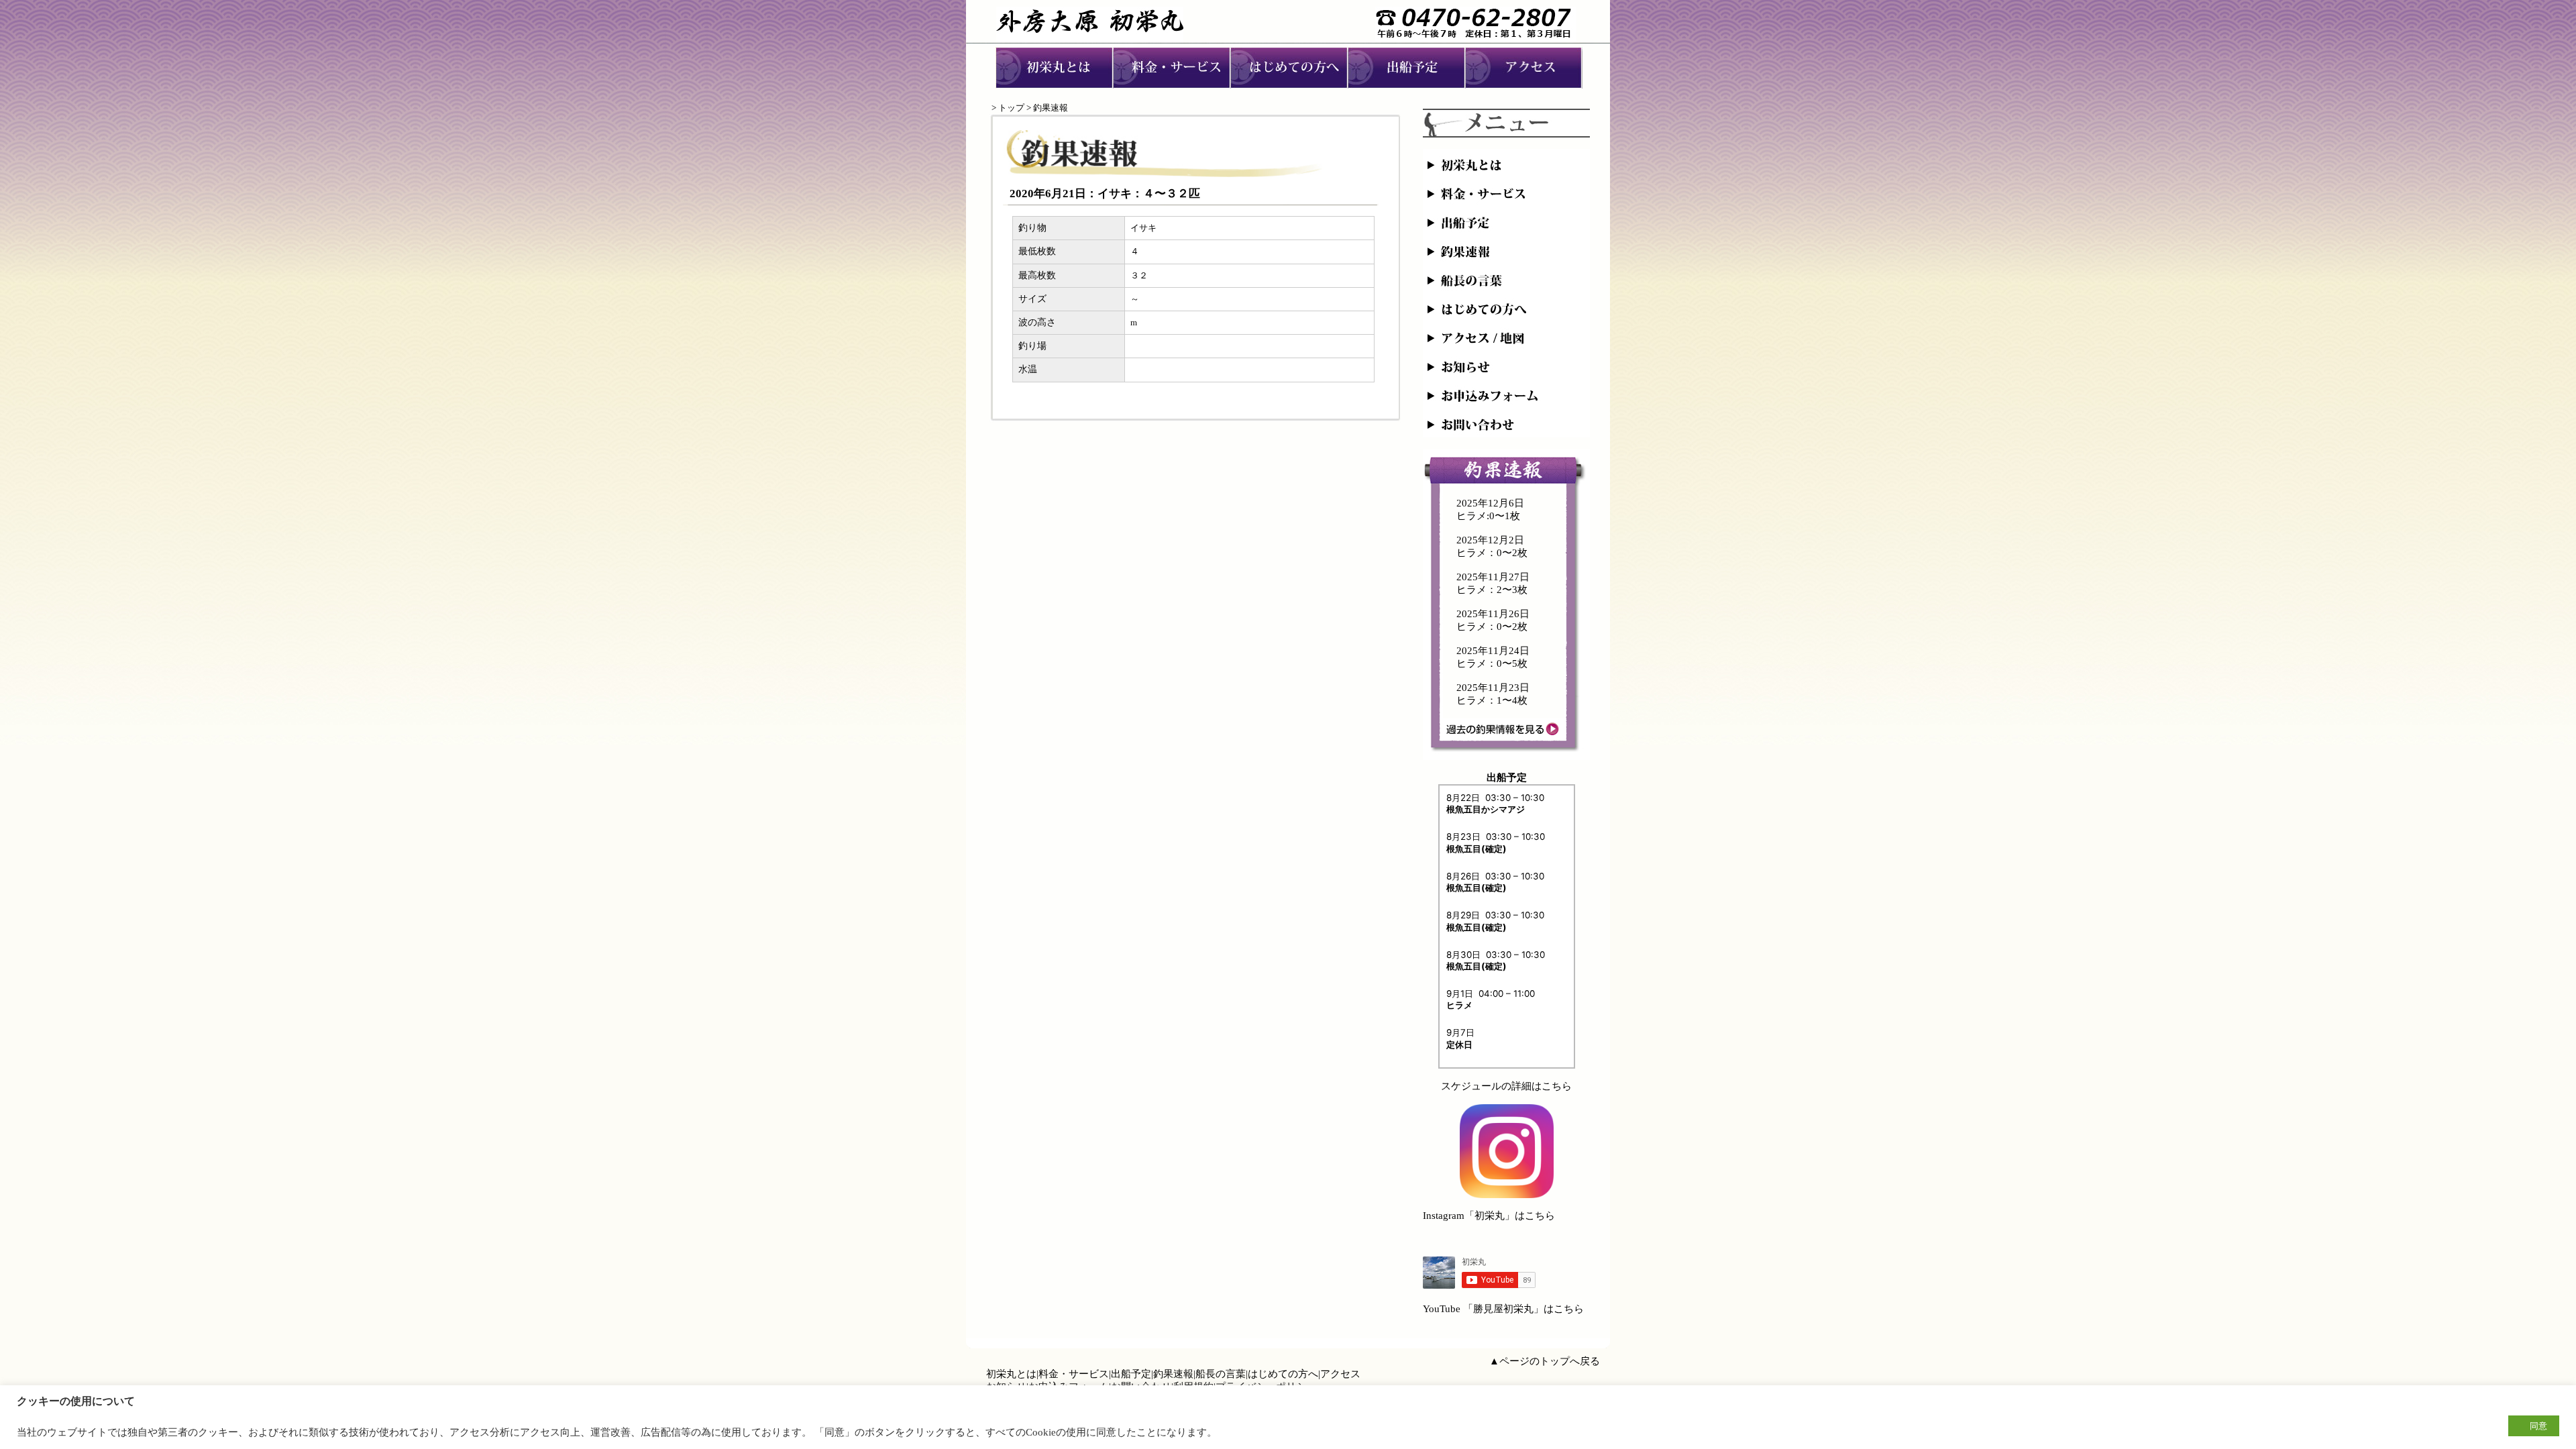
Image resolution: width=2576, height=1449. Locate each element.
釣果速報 (1173, 1374)
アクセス (1340, 1374)
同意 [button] (2538, 1426)
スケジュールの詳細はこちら (1506, 1086)
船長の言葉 (1221, 1374)
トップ (1011, 108)
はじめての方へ (1283, 1374)
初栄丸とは (1011, 1374)
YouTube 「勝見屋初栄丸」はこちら (1503, 1309)
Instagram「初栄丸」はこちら (1489, 1216)
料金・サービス (1074, 1374)
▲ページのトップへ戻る (1545, 1361)
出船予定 (1131, 1374)
